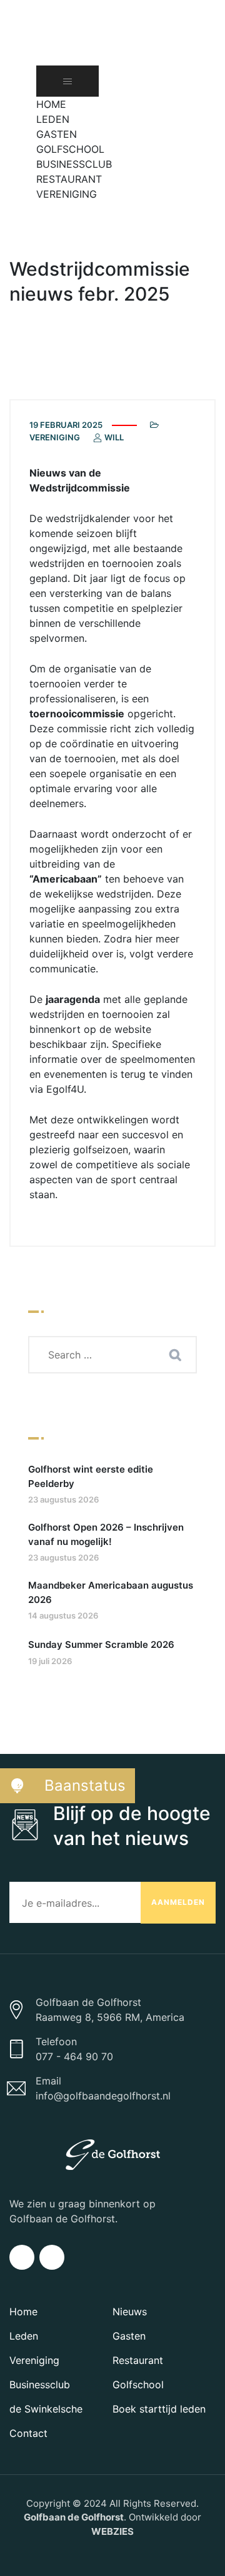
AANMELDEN (178, 1902)
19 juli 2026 (50, 1661)
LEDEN (53, 119)
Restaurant (138, 2360)
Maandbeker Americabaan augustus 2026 (111, 1592)
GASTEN (57, 134)
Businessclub (40, 2385)
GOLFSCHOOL (70, 149)
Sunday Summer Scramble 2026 (101, 1644)
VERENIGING (67, 194)
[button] (42, 209)
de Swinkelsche (46, 2409)
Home (23, 2312)
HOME (51, 104)
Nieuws (130, 2312)
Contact (28, 2433)
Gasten (129, 2336)
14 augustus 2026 (63, 1615)
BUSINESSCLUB (74, 164)
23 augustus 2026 (63, 1499)
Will (113, 437)
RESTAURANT (69, 179)
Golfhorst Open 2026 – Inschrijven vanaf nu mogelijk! (106, 1534)
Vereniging (55, 437)
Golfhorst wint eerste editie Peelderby (91, 1476)
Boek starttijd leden (159, 2409)
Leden (24, 2336)
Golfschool (138, 2385)
